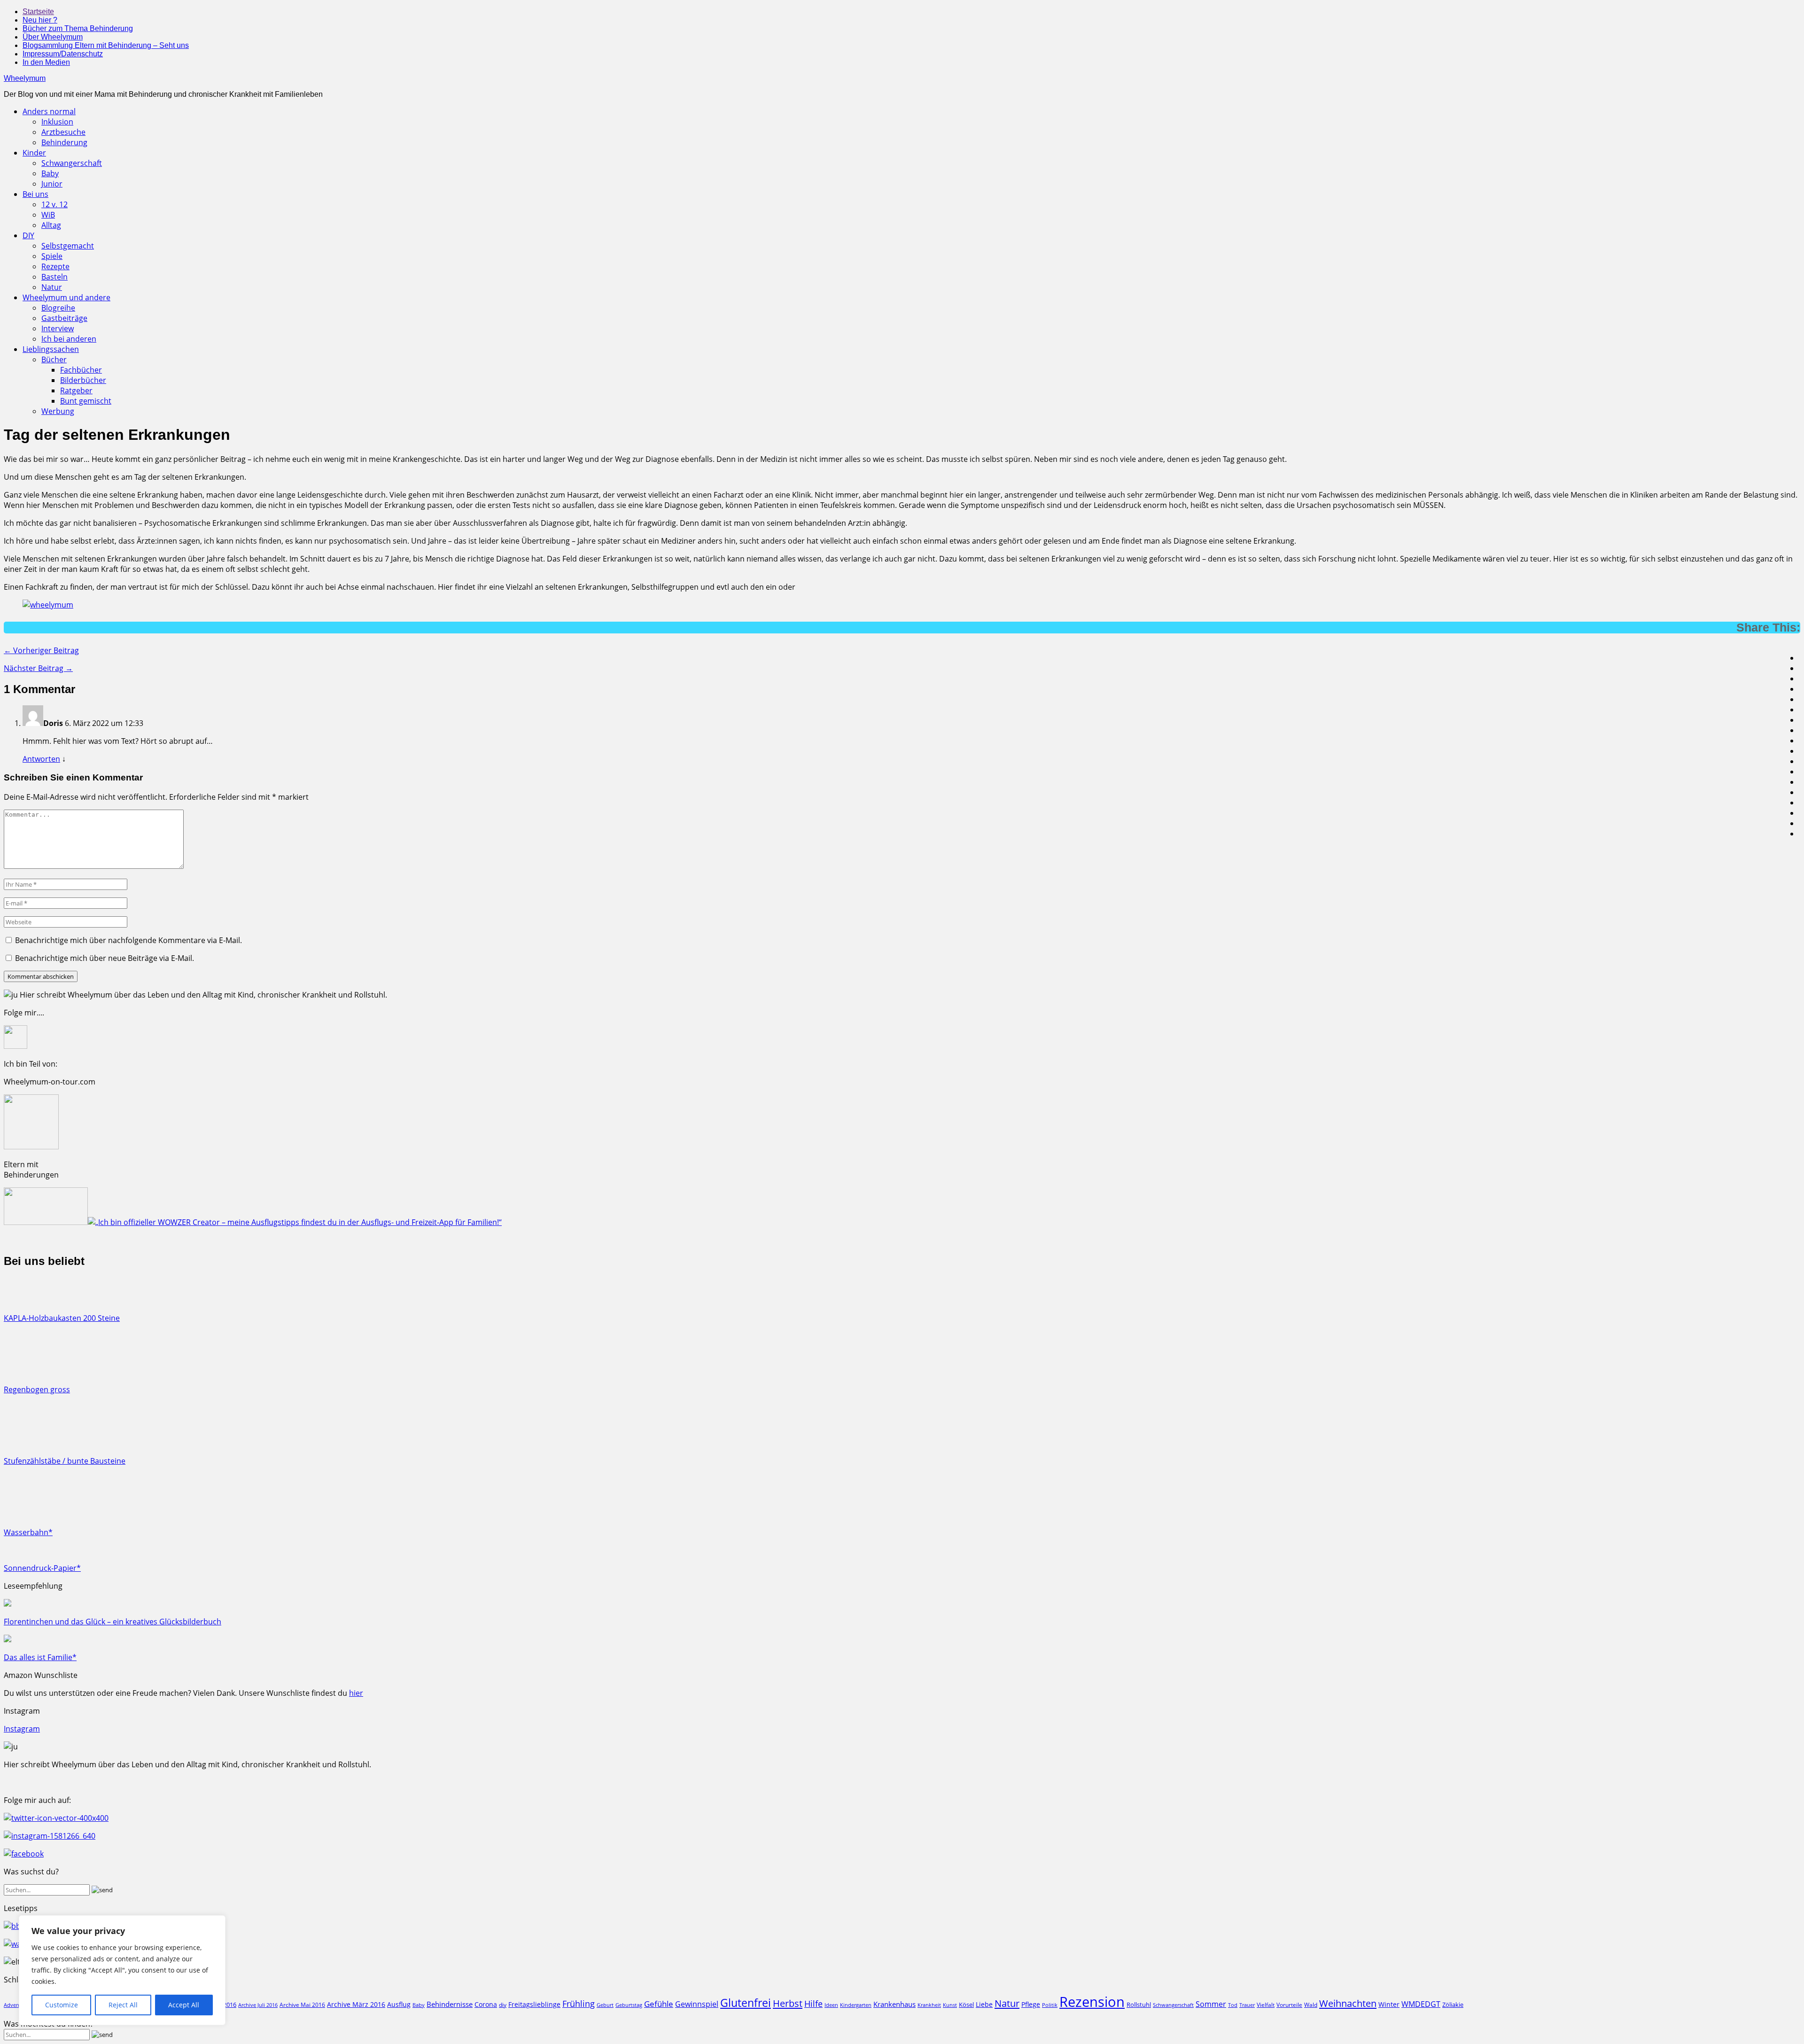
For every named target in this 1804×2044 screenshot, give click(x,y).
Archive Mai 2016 (302, 2005)
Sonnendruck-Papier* (42, 1568)
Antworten (41, 759)
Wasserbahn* (28, 1532)
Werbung (58, 411)
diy (503, 2005)
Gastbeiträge (64, 318)
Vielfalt (1266, 2005)
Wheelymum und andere (66, 297)
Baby (50, 173)
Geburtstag (629, 2005)
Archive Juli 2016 (258, 2005)
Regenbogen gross (37, 1389)
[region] (122, 1970)
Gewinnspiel (697, 2004)
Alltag (51, 225)
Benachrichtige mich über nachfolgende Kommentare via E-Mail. (128, 940)
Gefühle (659, 2004)
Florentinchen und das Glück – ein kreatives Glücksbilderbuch (113, 1622)
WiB (48, 215)
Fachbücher (81, 370)
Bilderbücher (83, 380)
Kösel (966, 2005)
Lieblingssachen (51, 349)
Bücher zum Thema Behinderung (78, 28)
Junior (52, 184)
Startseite (38, 12)
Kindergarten (856, 2005)
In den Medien (46, 62)
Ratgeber (76, 390)
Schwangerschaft (72, 163)
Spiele (52, 256)
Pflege (1031, 2004)
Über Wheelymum (53, 37)
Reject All (123, 2005)
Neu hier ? (40, 20)
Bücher (54, 359)
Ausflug (399, 2004)
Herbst (788, 2003)
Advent (12, 2005)
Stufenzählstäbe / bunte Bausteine (65, 1461)
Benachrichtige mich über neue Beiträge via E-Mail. (105, 958)
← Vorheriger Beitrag (41, 650)
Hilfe (813, 2004)
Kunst (950, 2005)
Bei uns (35, 194)
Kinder (34, 153)
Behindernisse (450, 2004)
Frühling (579, 2003)
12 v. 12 (54, 204)
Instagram (22, 1729)
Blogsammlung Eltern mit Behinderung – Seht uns (106, 45)
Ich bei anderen (69, 339)
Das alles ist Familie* (40, 1657)
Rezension (1092, 2002)
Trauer (1247, 2005)
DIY (28, 235)
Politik (1050, 2005)
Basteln (54, 277)
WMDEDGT (1421, 2004)
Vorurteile (1289, 2005)
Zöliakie (1453, 2005)
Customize (62, 2005)
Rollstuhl (1139, 2005)
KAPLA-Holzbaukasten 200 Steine (62, 1318)
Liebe (984, 2004)
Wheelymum (25, 78)
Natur (52, 287)
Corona (486, 2004)
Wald (1311, 2005)
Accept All (184, 2005)
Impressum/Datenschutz (63, 54)
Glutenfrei (746, 2003)
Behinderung (64, 142)
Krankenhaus (894, 2004)
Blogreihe (58, 308)
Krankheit (929, 2005)
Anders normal (49, 111)
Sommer (1211, 2004)
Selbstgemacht (68, 246)
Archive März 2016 (356, 2004)
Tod (1233, 2005)
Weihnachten (1348, 2003)
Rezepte (55, 266)
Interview (58, 328)
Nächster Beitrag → (38, 668)
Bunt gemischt (86, 401)
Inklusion (57, 122)
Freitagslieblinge (534, 2004)
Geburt (605, 2005)
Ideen (831, 2005)
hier (356, 1693)
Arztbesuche (63, 132)
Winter (1389, 2004)
